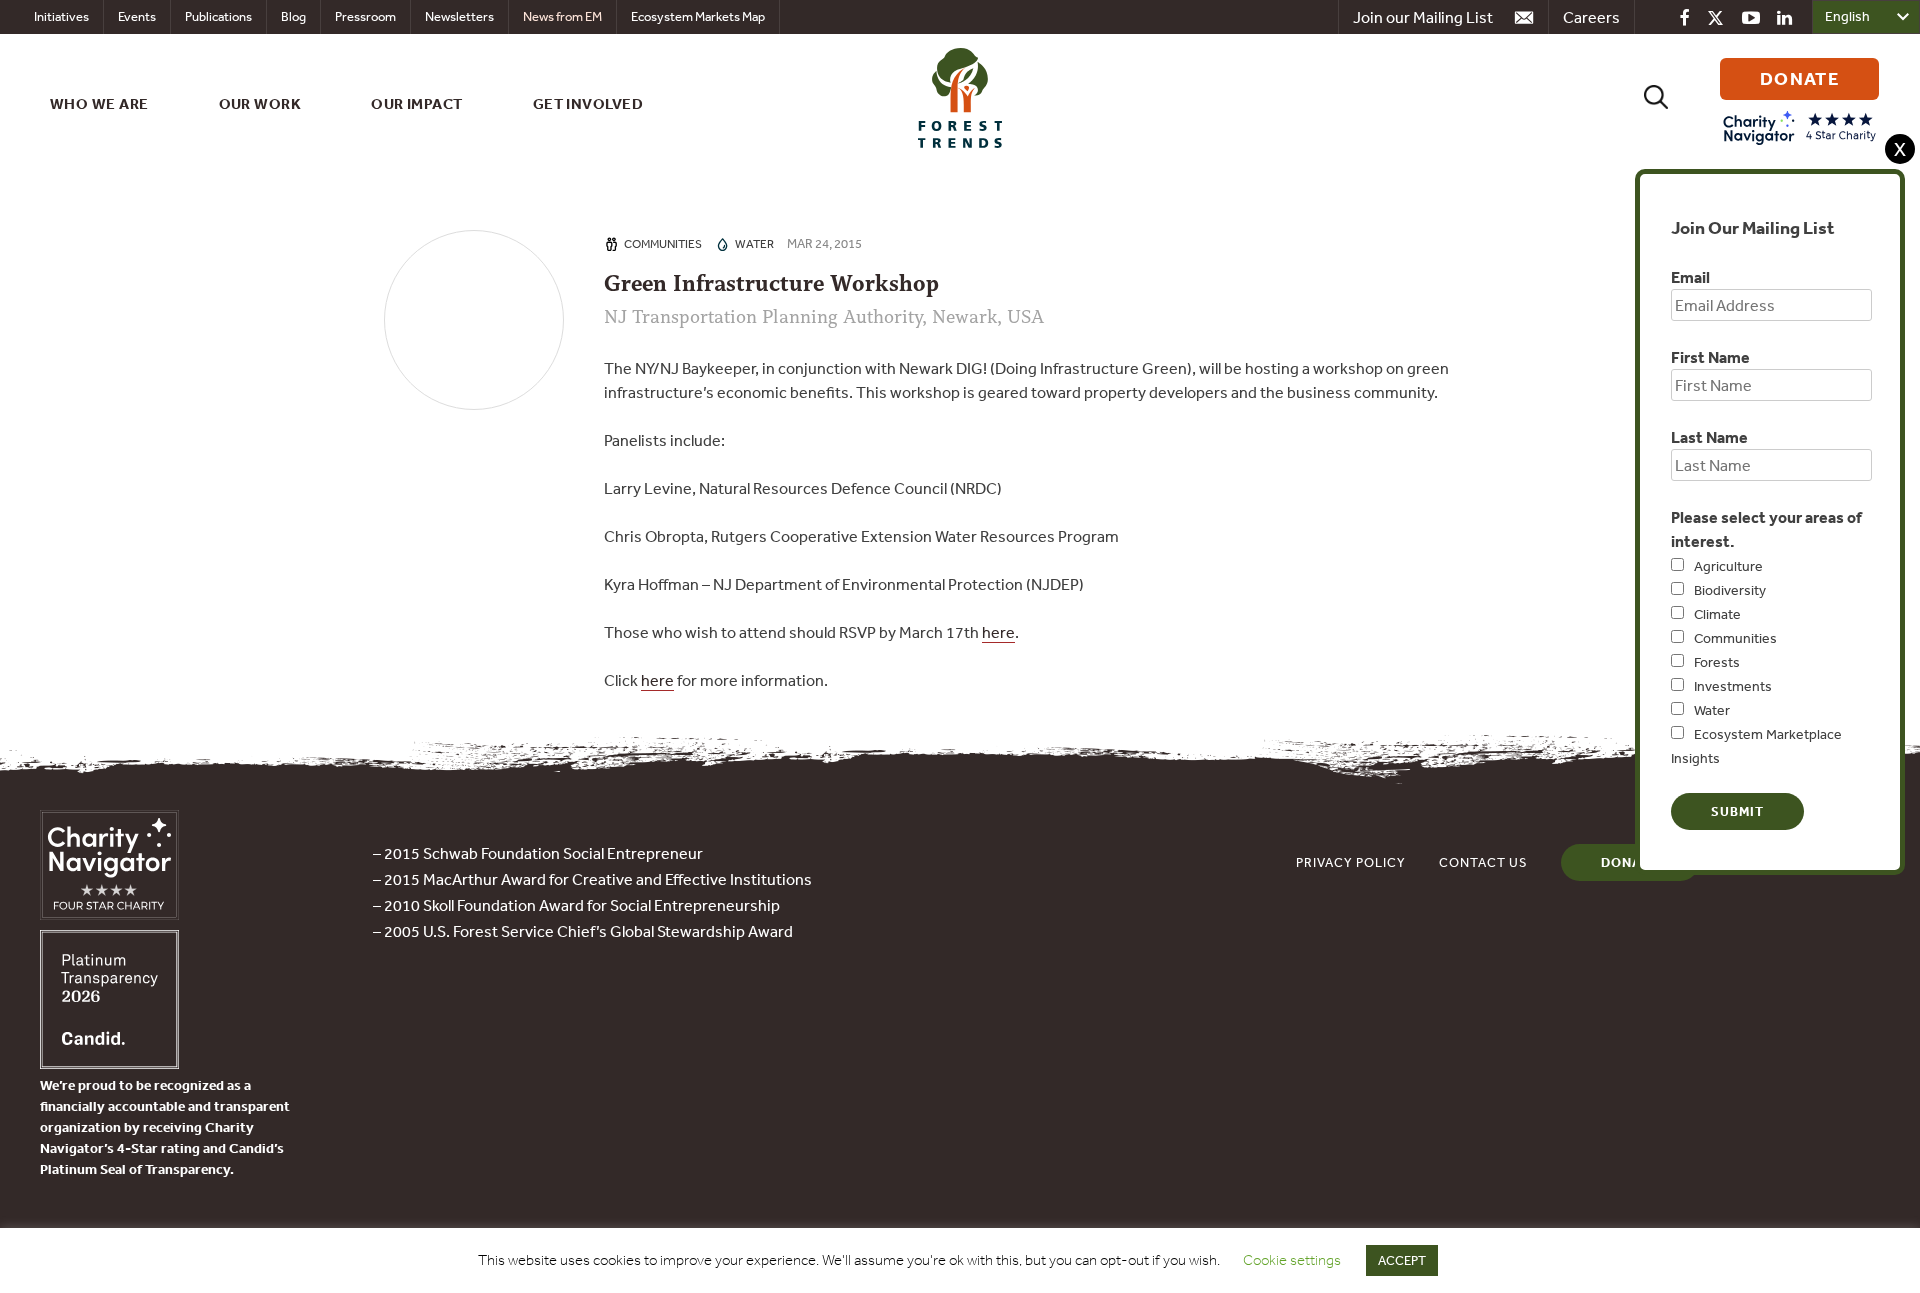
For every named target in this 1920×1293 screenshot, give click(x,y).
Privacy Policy (1351, 862)
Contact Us (1483, 862)
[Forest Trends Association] (109, 1063)
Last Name (1709, 437)
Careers (1591, 17)
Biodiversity (1730, 590)
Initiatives (61, 16)
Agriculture (1728, 566)
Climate (1717, 614)
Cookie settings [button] (1292, 1260)
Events (137, 16)
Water (1712, 710)
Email (1690, 277)
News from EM (562, 16)
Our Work (260, 103)
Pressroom (365, 16)
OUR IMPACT (417, 103)
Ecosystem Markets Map (698, 16)
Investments (1733, 686)
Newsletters (459, 16)
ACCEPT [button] (1402, 1260)
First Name (1710, 357)
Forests (1717, 662)
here (998, 632)
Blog (293, 16)
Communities (1735, 638)
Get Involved (588, 103)
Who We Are (99, 103)
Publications (218, 16)
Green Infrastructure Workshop (771, 283)
